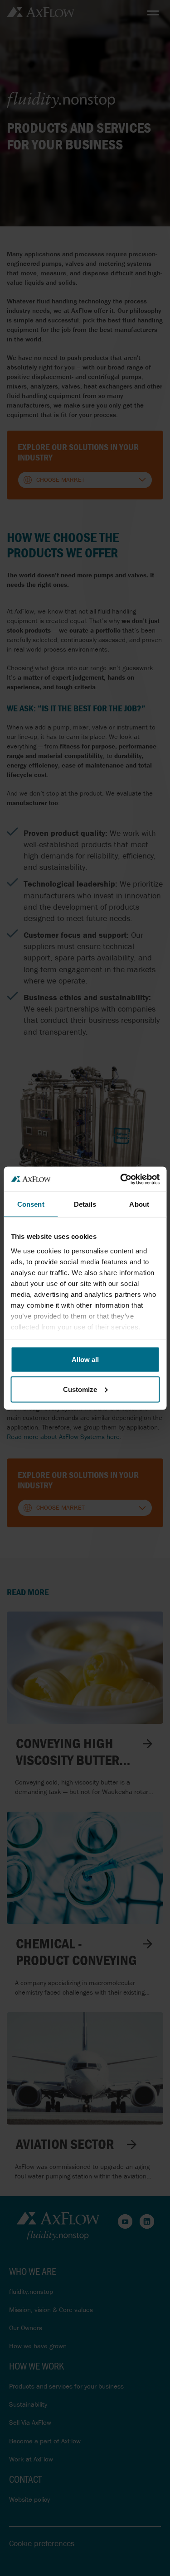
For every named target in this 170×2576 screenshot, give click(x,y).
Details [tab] (85, 1204)
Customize (80, 1389)
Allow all (85, 1360)
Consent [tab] (31, 1204)
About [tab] (139, 1204)
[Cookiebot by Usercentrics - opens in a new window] (121, 1179)
